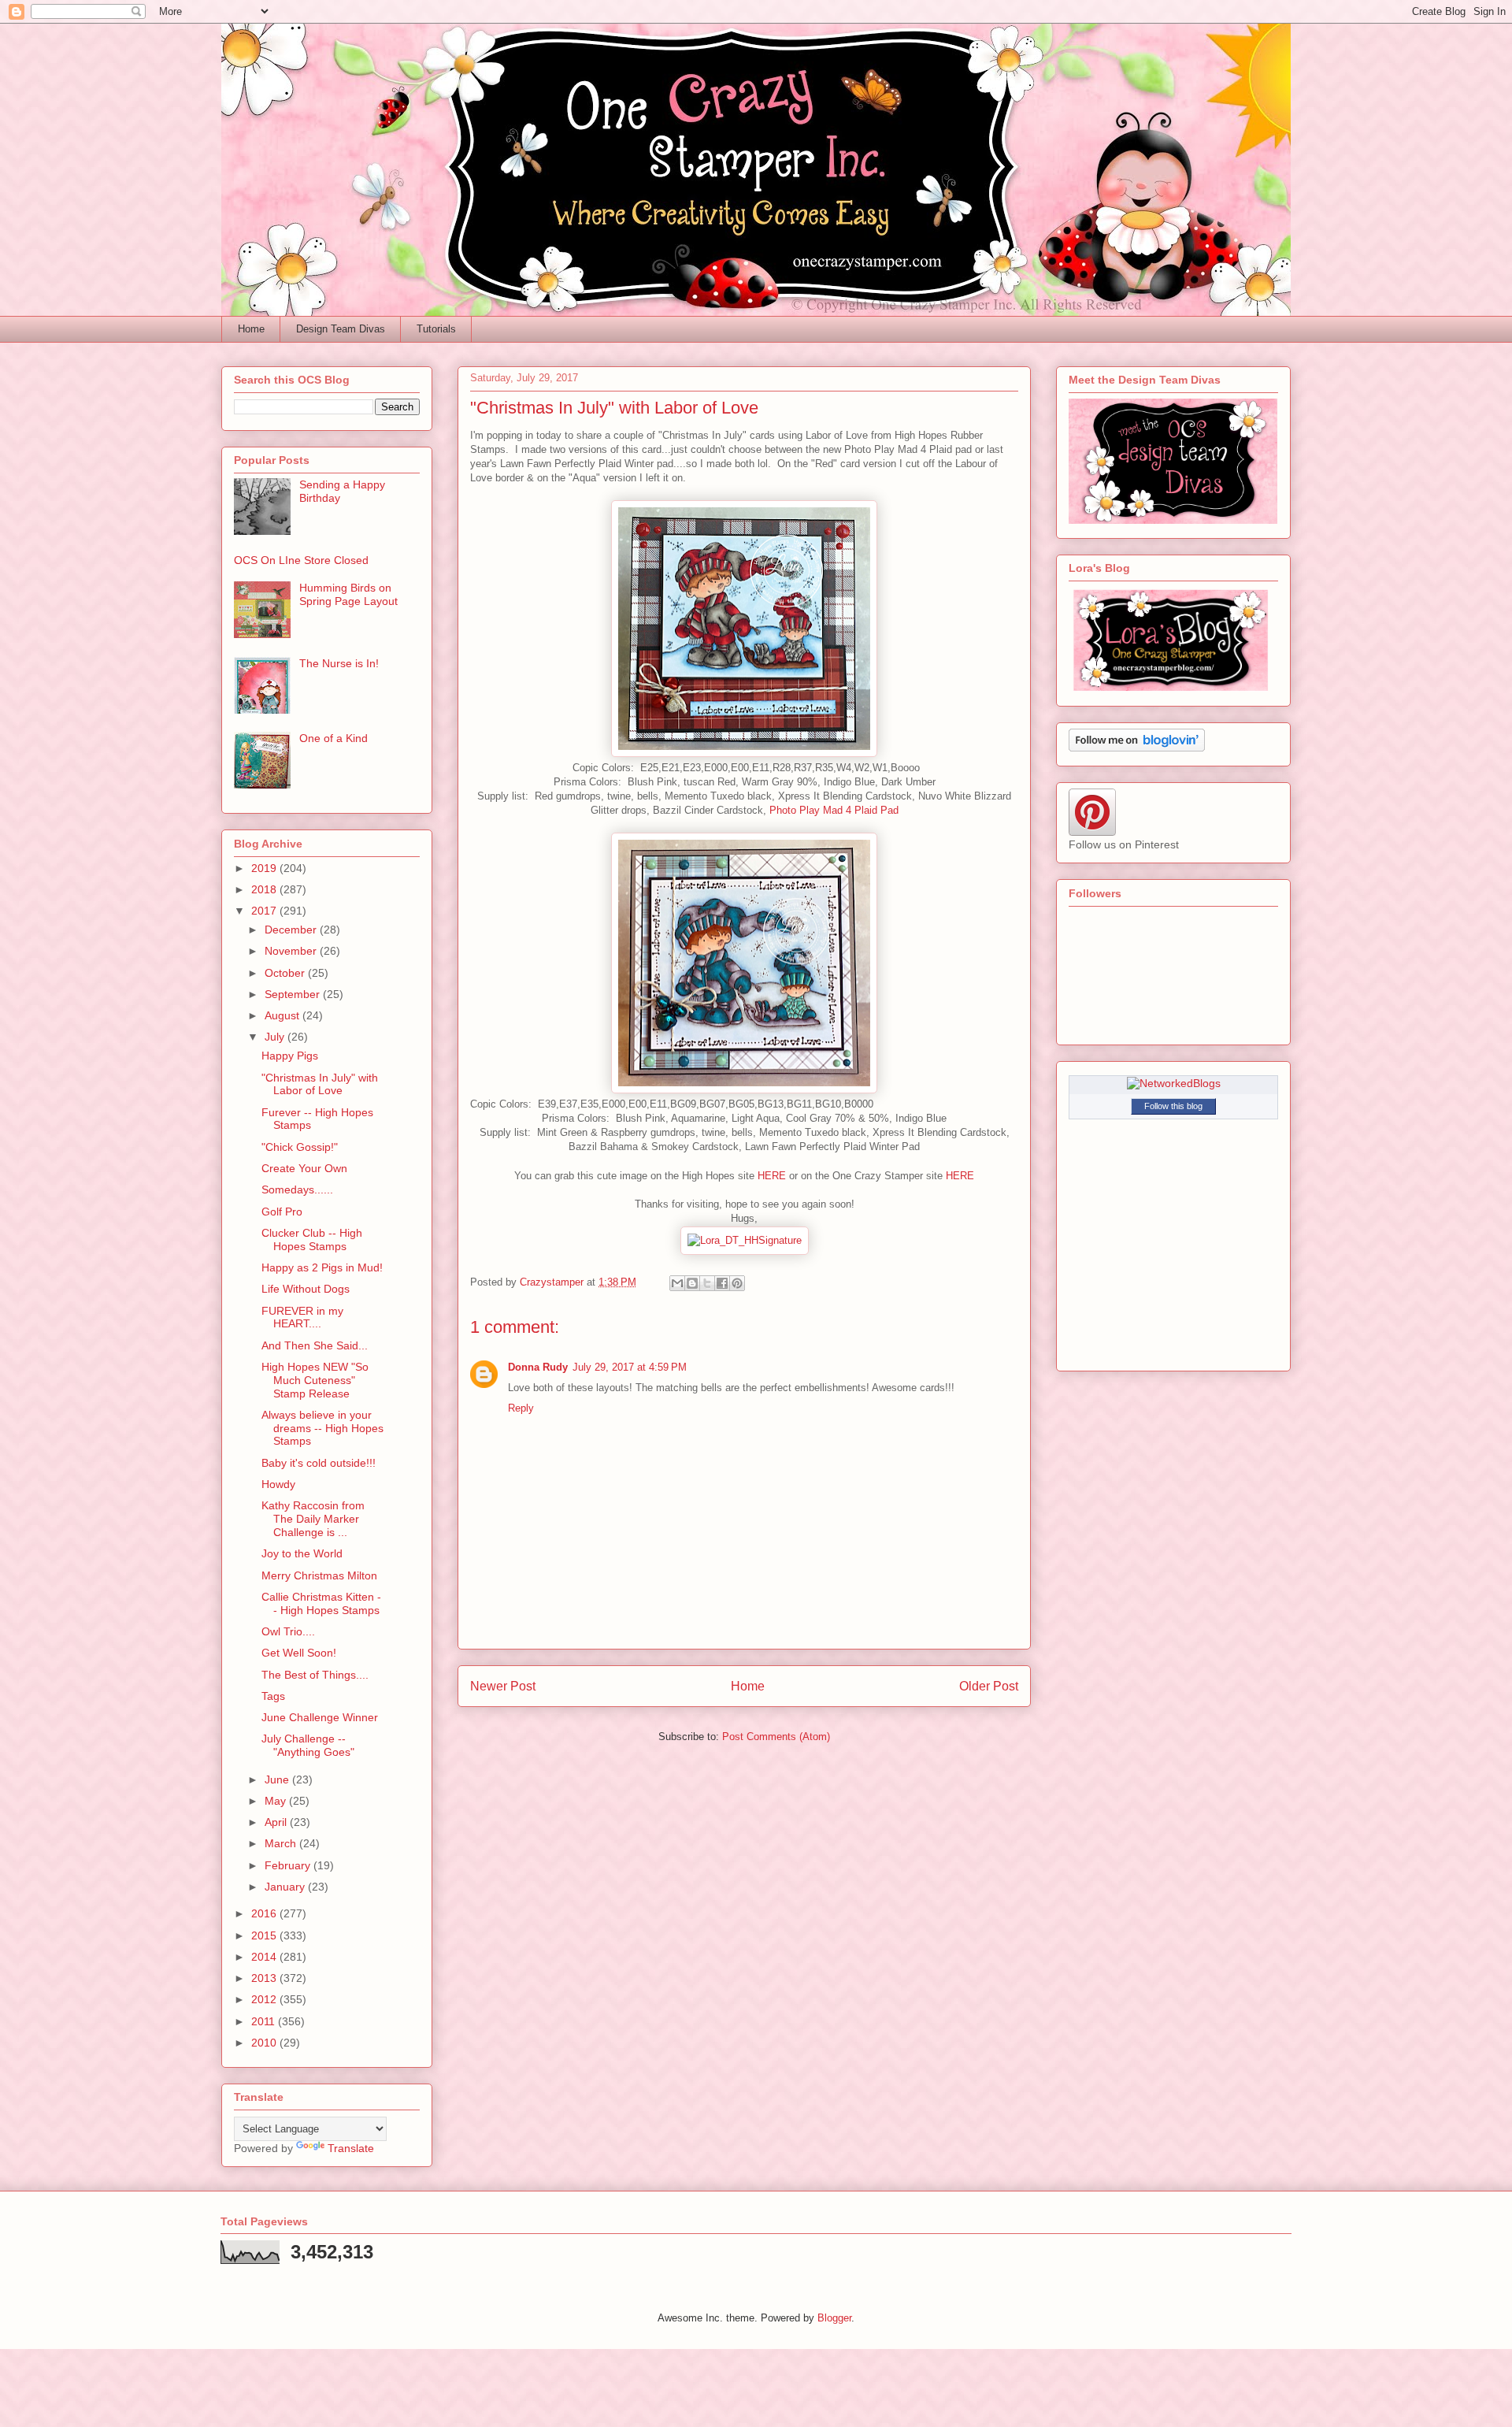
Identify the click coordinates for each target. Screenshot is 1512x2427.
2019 (265, 868)
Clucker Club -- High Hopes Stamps (312, 1239)
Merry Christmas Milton (319, 1575)
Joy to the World (302, 1553)
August (283, 1015)
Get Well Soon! (299, 1653)
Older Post (989, 1686)
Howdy (278, 1484)
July (276, 1037)
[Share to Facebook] (722, 1283)
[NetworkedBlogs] (1174, 1083)
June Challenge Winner (320, 1717)
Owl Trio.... (288, 1631)
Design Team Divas (341, 329)
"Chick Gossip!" (300, 1147)
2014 (265, 1957)
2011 (265, 2021)
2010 (265, 2043)
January (286, 1887)
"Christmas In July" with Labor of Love (320, 1084)
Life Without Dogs (306, 1289)
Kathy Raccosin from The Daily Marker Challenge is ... (313, 1519)
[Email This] (677, 1283)
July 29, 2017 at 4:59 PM (630, 1367)
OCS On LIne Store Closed (301, 560)
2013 (265, 1978)
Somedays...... (297, 1189)
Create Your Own (304, 1168)
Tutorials (436, 329)
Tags (273, 1696)
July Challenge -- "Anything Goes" (308, 1745)
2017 (265, 911)
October (286, 973)
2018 (265, 889)
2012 (265, 1999)
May (277, 1801)
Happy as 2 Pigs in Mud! (322, 1267)
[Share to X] (707, 1283)
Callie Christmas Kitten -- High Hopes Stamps (321, 1603)
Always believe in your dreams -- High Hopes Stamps (322, 1428)
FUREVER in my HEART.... (302, 1317)
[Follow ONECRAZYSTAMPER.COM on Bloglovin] (1137, 748)
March (282, 1843)
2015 (265, 1935)
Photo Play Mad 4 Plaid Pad (834, 810)
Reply (521, 1408)
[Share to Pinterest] (737, 1283)
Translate (351, 2148)
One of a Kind (334, 738)
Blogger (834, 2318)
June (278, 1779)
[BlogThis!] (692, 1283)
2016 (265, 1913)
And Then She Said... (315, 1345)
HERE (772, 1176)
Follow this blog (1173, 1106)
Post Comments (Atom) (776, 1737)
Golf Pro (282, 1212)
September (294, 994)
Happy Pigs (290, 1056)
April (277, 1822)
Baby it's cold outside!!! (319, 1463)
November (292, 951)
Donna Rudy (538, 1367)
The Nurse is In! (339, 663)
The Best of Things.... (315, 1675)
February (289, 1865)
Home (251, 329)
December (292, 930)
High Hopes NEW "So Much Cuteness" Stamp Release (315, 1380)
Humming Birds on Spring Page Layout (348, 594)
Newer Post (503, 1686)
